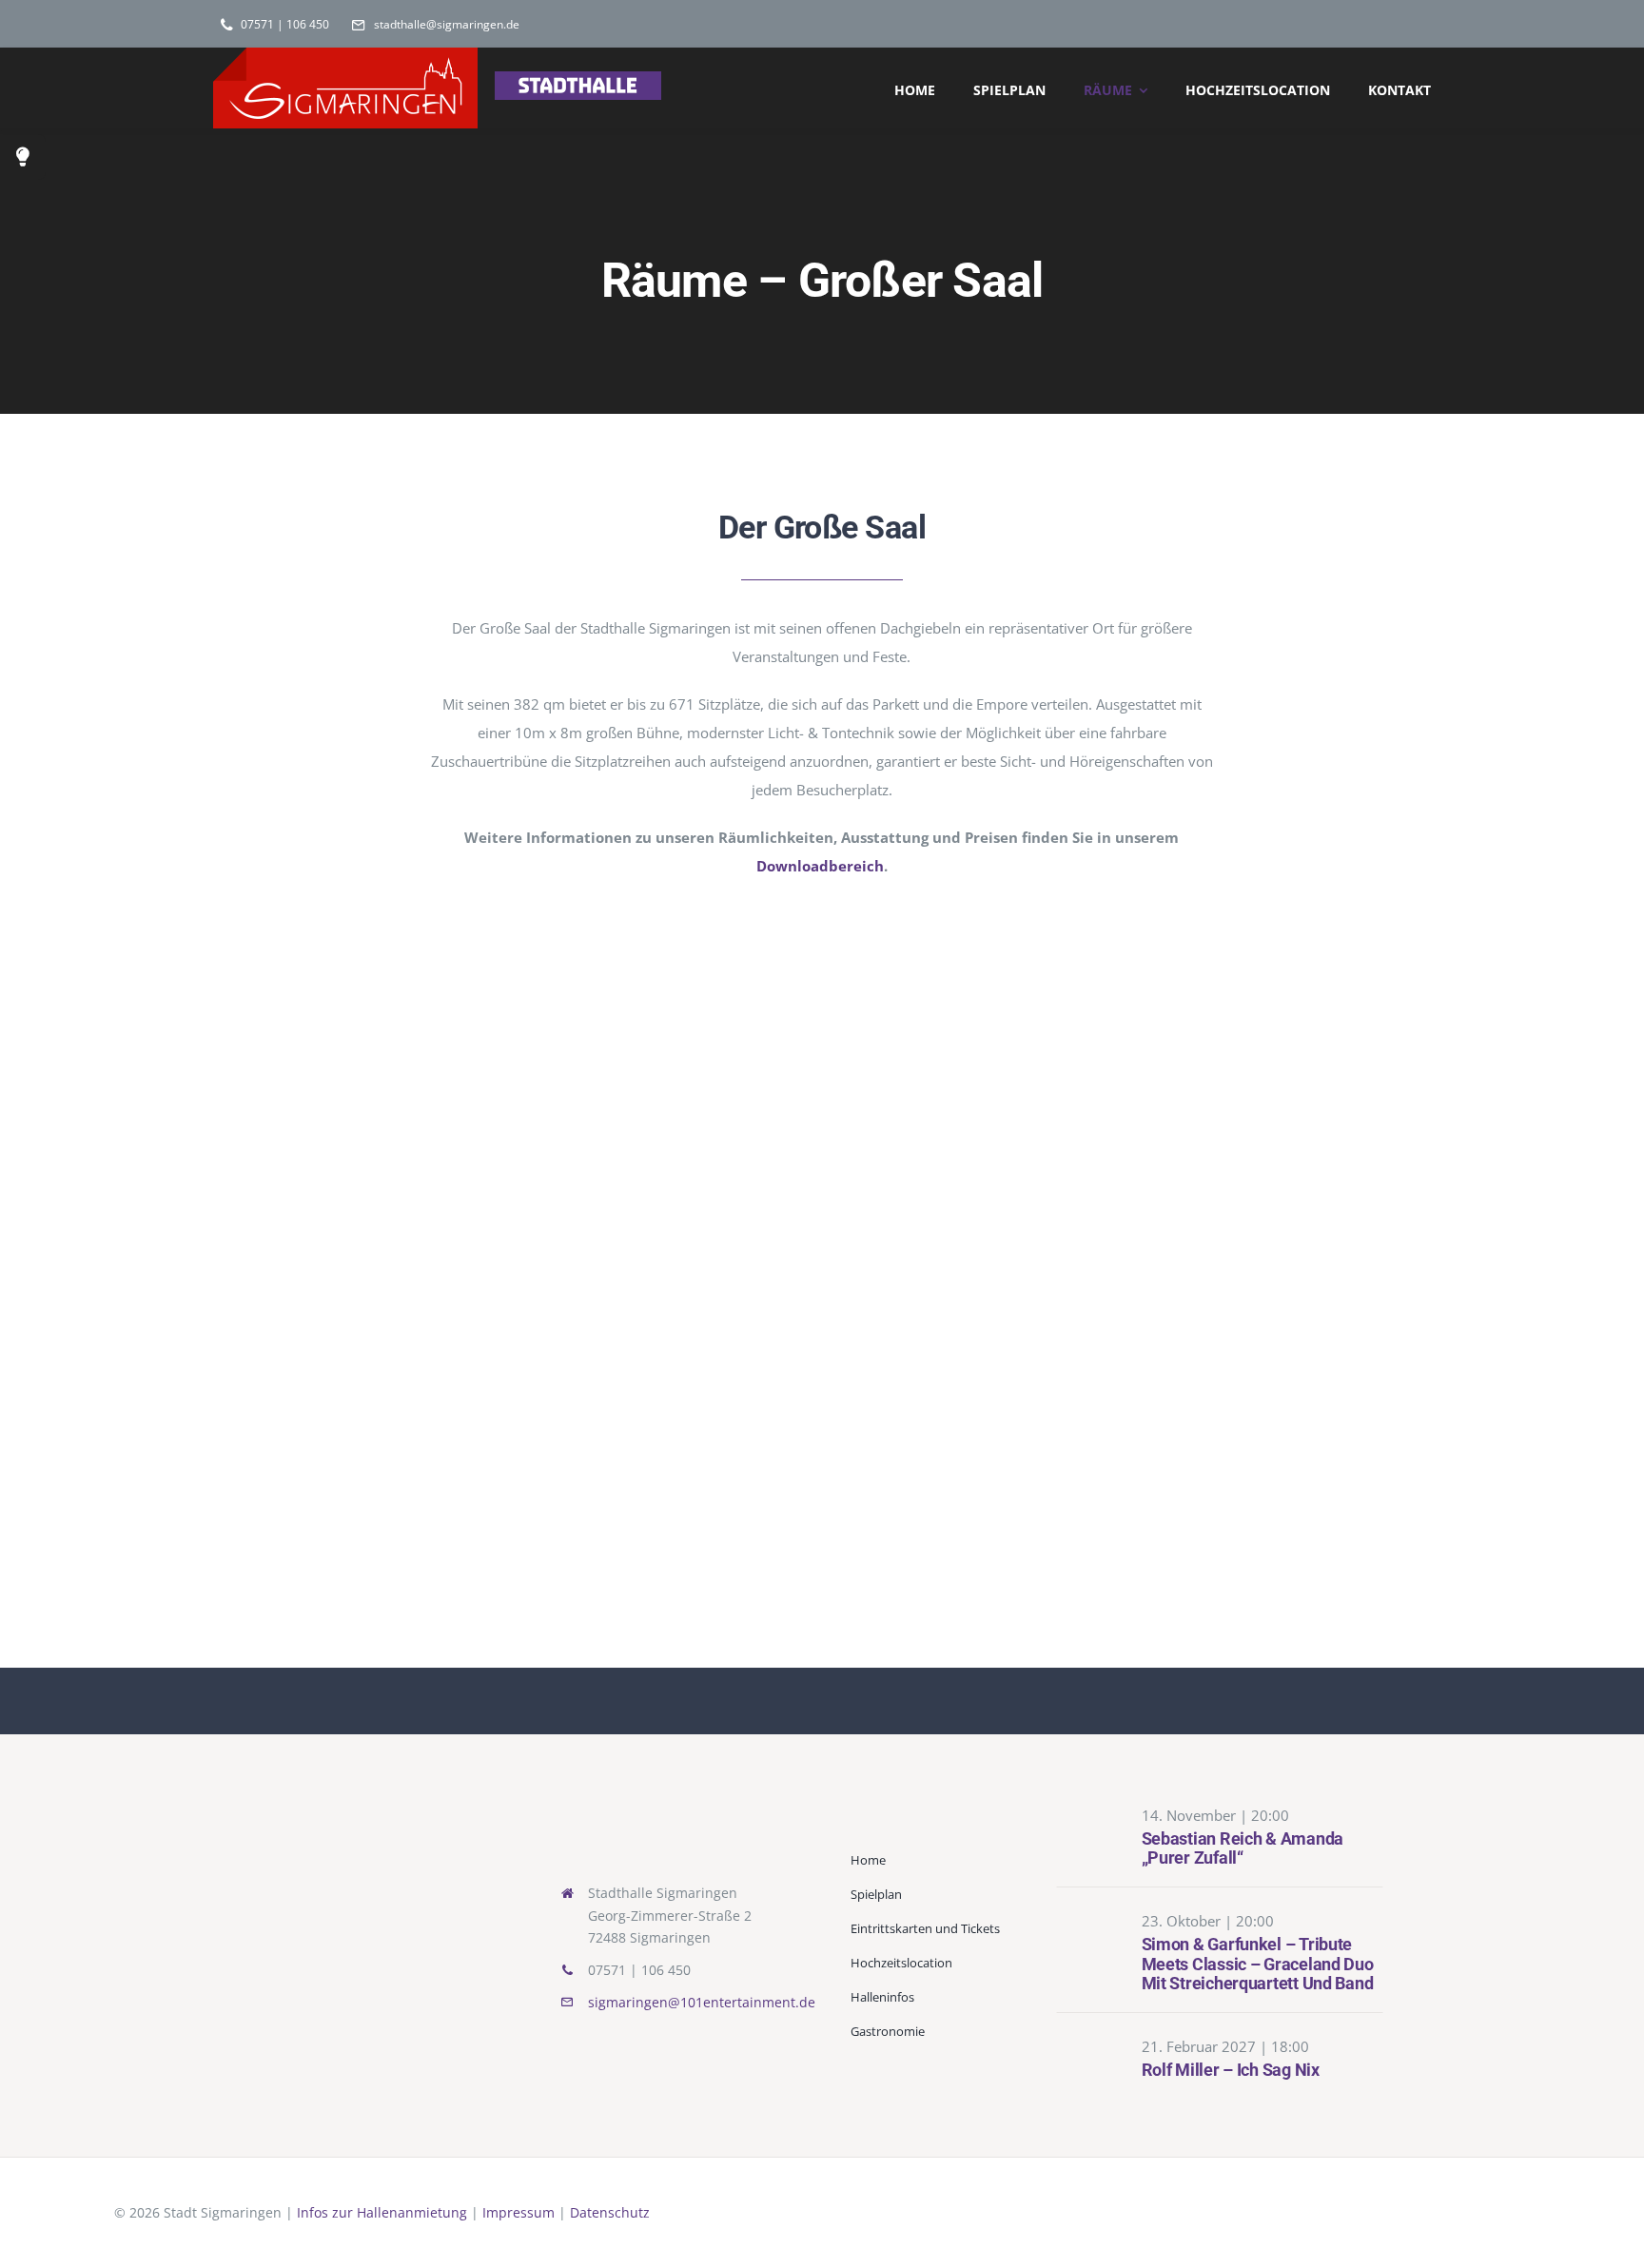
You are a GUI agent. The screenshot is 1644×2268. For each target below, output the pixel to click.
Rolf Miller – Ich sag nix (1231, 2070)
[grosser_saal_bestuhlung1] (1244, 982)
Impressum (519, 2212)
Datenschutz (610, 2212)
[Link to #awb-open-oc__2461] (23, 157)
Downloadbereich (820, 866)
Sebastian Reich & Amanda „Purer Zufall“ (1243, 1848)
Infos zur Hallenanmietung (382, 2212)
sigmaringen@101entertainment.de (702, 2002)
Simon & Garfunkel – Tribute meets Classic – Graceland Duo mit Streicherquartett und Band (1258, 1964)
